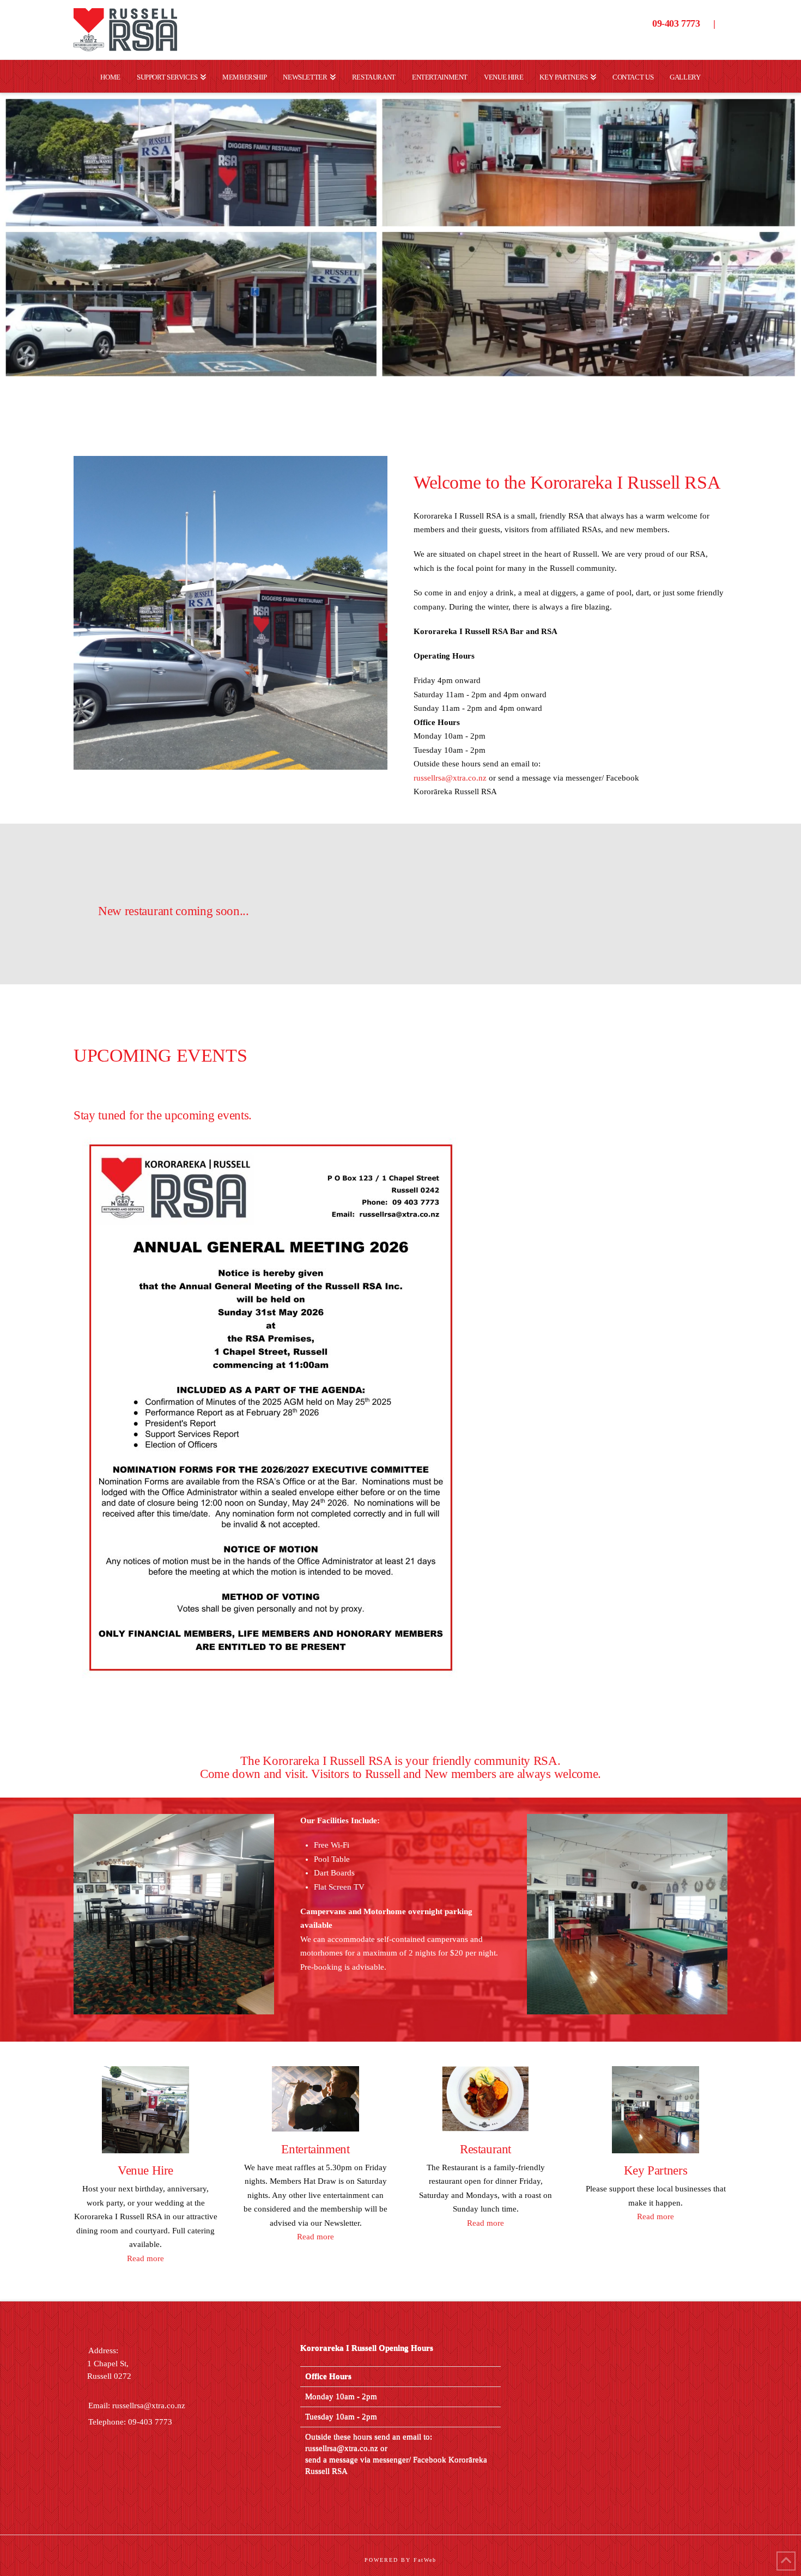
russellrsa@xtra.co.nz (450, 778)
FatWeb (425, 2560)
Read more (145, 2258)
